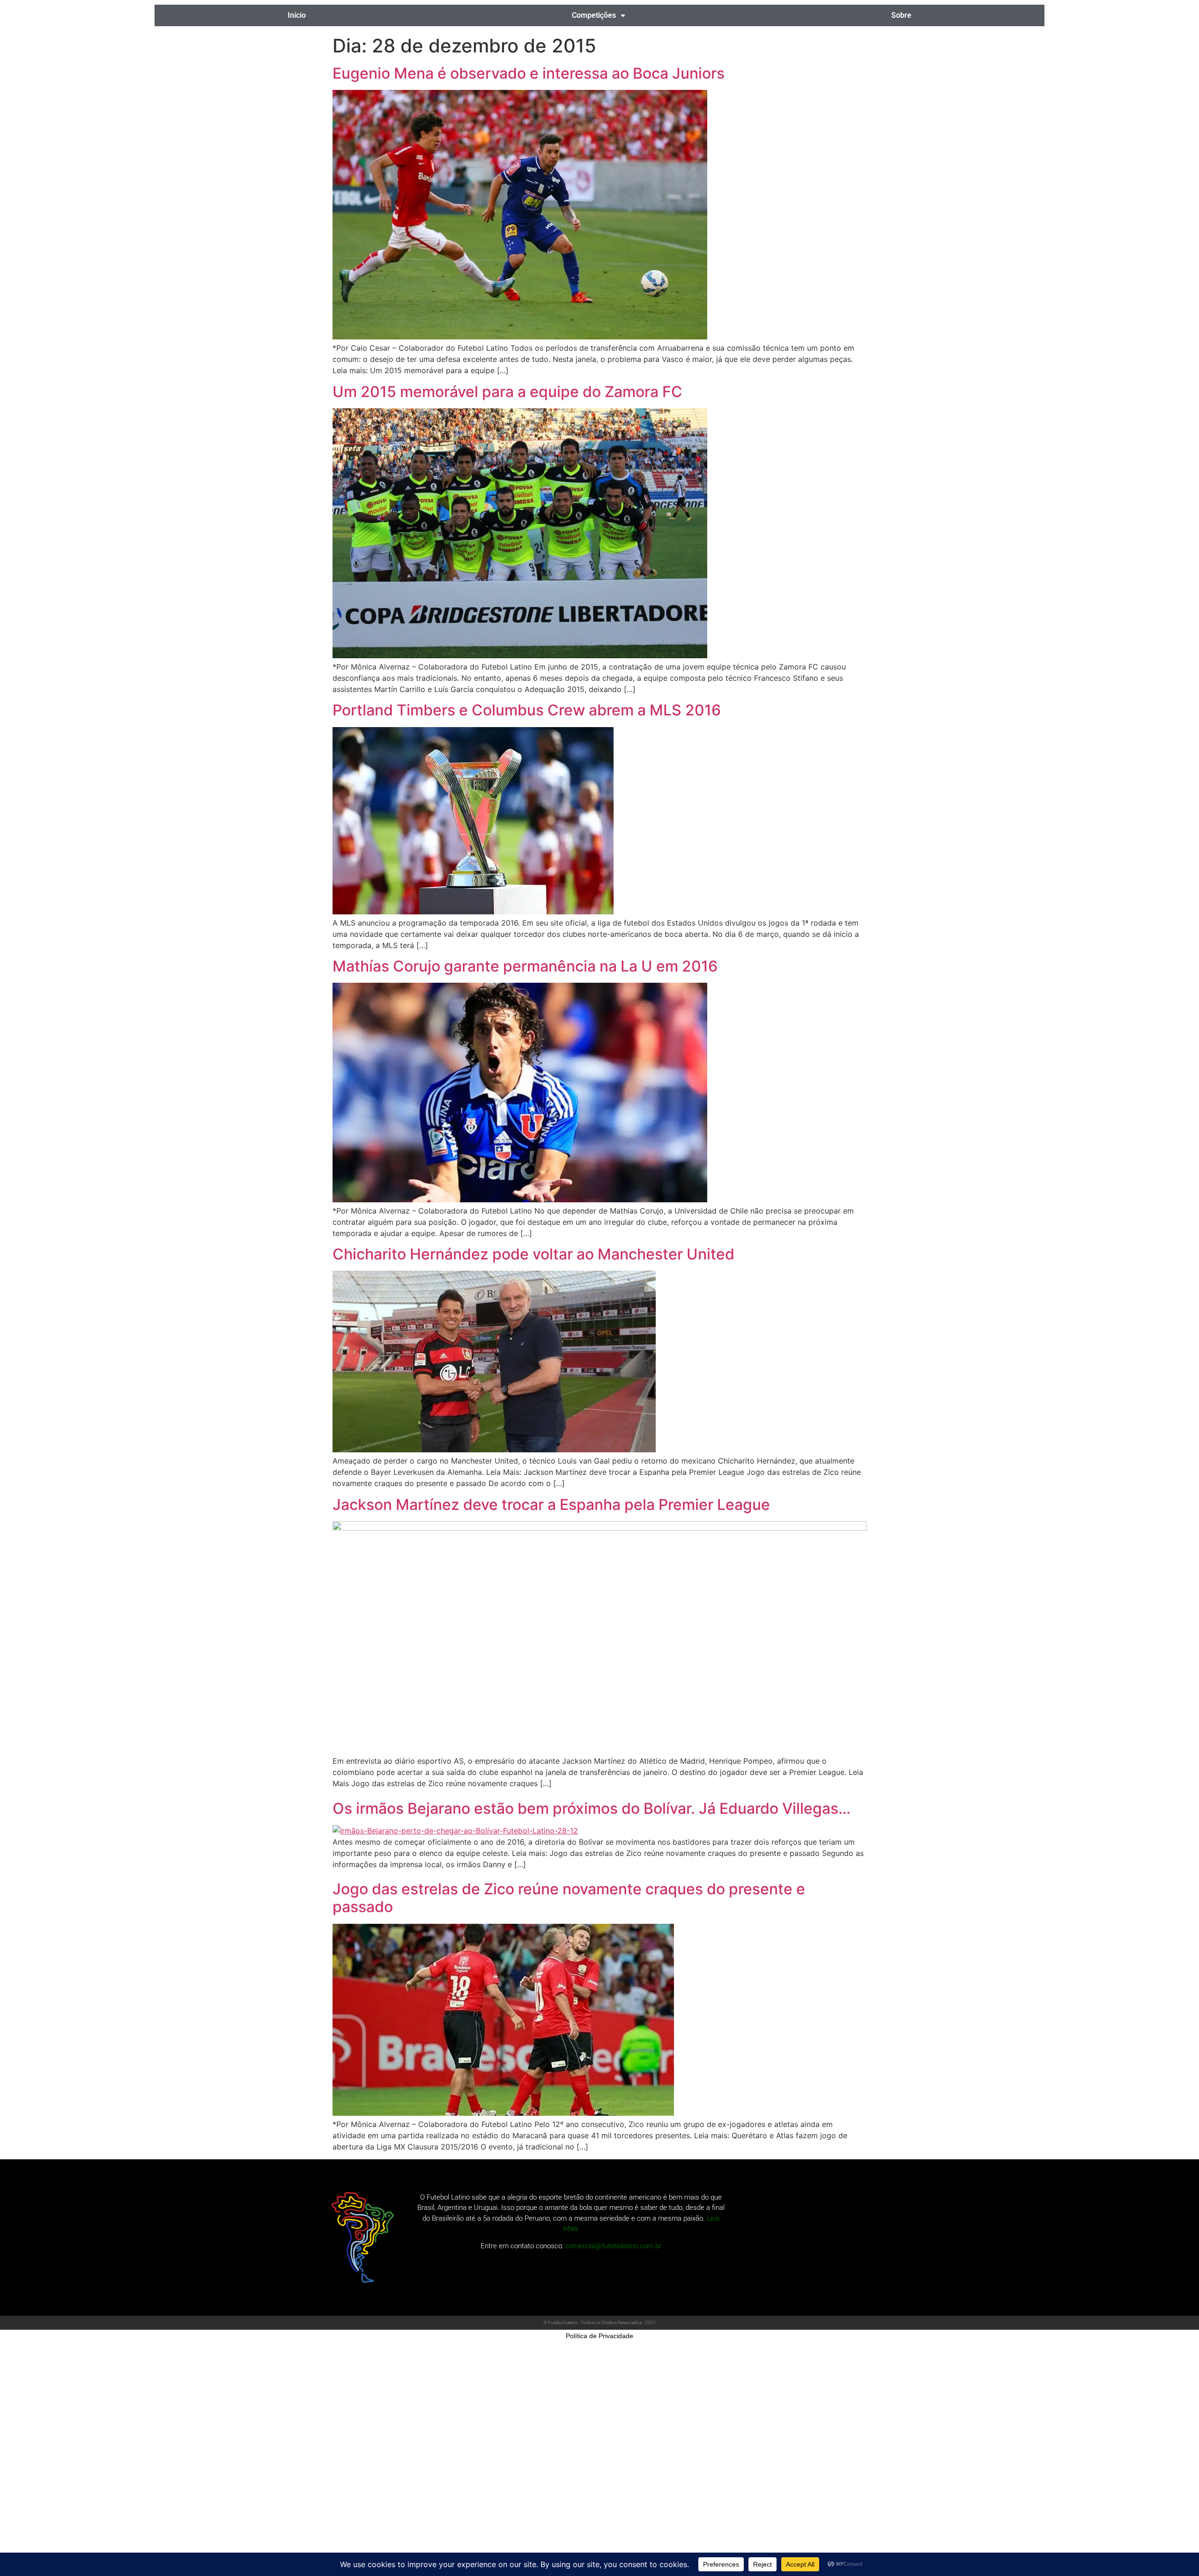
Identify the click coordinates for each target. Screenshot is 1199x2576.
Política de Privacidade (599, 2336)
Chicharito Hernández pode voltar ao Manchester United (533, 1254)
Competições (594, 15)
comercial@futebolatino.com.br (613, 2246)
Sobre (901, 15)
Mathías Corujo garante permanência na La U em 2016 (525, 966)
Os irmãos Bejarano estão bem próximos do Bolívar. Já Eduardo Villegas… (592, 1808)
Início (297, 15)
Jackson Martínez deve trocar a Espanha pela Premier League (551, 1505)
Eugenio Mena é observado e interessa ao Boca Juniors (529, 73)
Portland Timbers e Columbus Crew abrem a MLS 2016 (527, 710)
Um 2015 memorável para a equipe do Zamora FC (507, 392)
